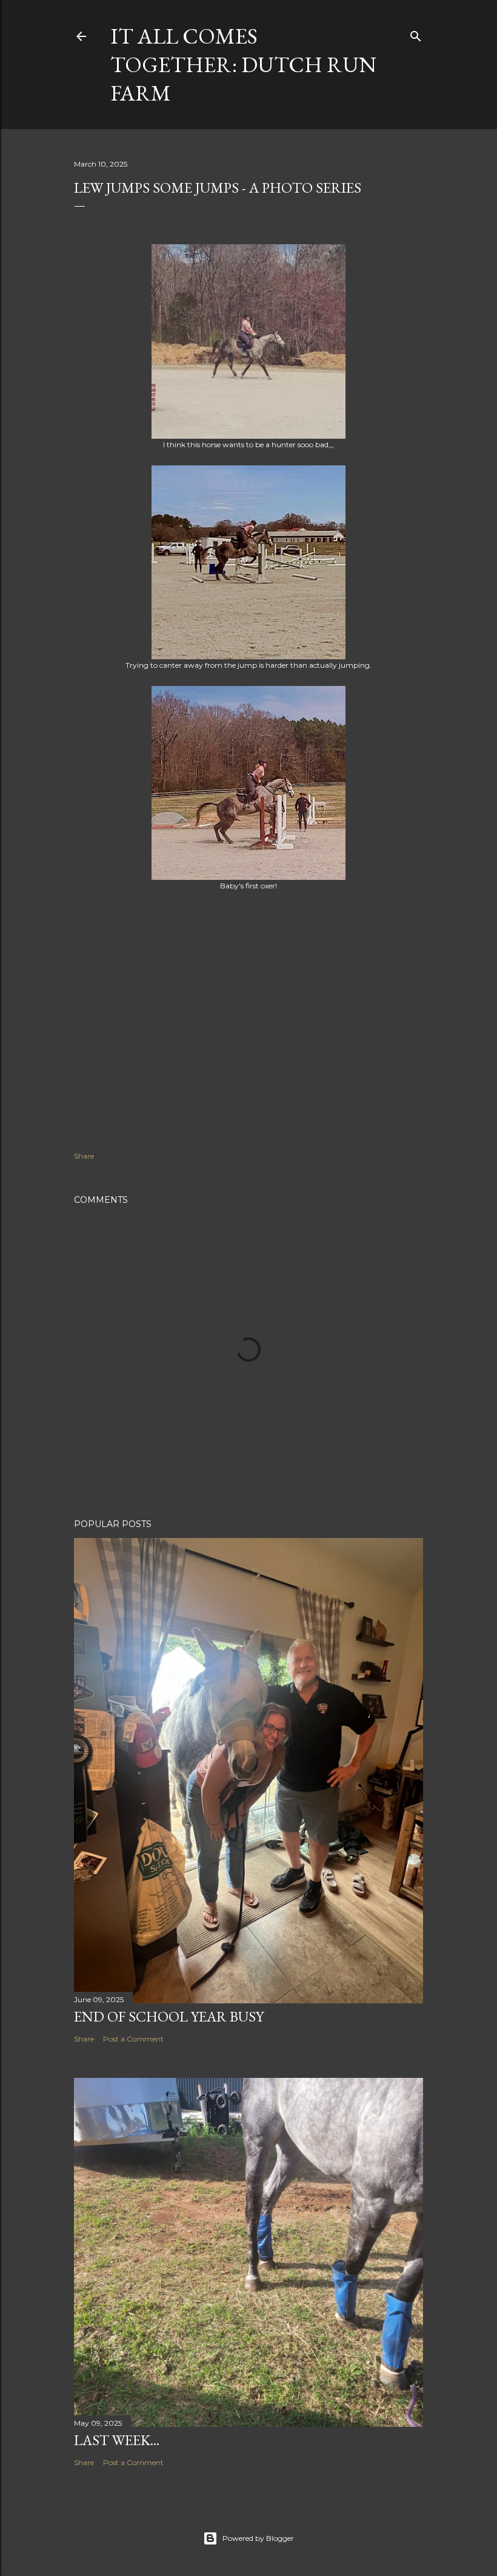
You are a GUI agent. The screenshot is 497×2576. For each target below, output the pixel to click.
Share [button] (84, 1156)
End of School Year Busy (169, 2016)
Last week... (117, 2440)
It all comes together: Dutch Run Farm (243, 65)
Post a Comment (133, 2039)
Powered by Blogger (258, 2538)
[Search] (416, 34)
